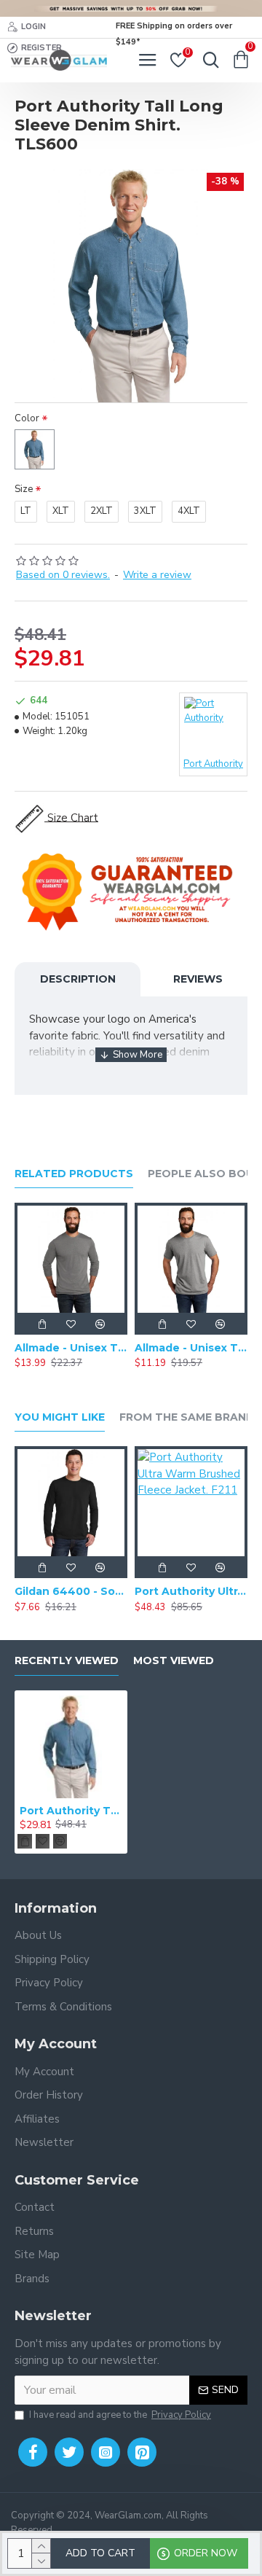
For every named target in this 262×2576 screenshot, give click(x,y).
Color (27, 418)
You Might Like (60, 1417)
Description (78, 979)
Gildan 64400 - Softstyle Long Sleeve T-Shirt (71, 1591)
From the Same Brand (187, 1417)
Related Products (74, 1174)
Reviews (198, 979)
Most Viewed (174, 1661)
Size (24, 489)
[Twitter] (69, 2452)
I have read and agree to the (120, 2415)
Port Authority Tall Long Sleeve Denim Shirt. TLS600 (71, 1811)
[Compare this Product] (100, 1324)
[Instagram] (106, 2452)
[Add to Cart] (41, 1324)
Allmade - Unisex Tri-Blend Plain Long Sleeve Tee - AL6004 (71, 1348)
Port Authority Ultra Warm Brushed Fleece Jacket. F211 (191, 1591)
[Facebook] (33, 2452)
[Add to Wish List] (71, 1324)
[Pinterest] (142, 2452)
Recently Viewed (67, 1661)
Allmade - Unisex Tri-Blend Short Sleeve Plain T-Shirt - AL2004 (191, 1348)
